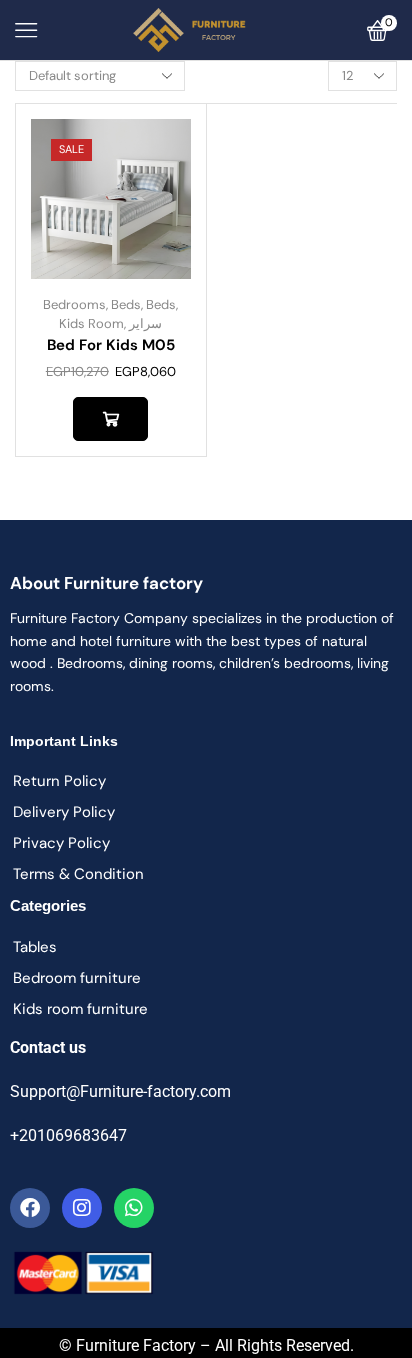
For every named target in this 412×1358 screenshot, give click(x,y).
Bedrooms (74, 304)
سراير (145, 323)
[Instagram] (82, 1208)
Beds (126, 304)
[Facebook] (30, 1208)
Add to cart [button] (110, 419)
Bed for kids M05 (111, 345)
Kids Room (91, 323)
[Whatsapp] (134, 1208)
